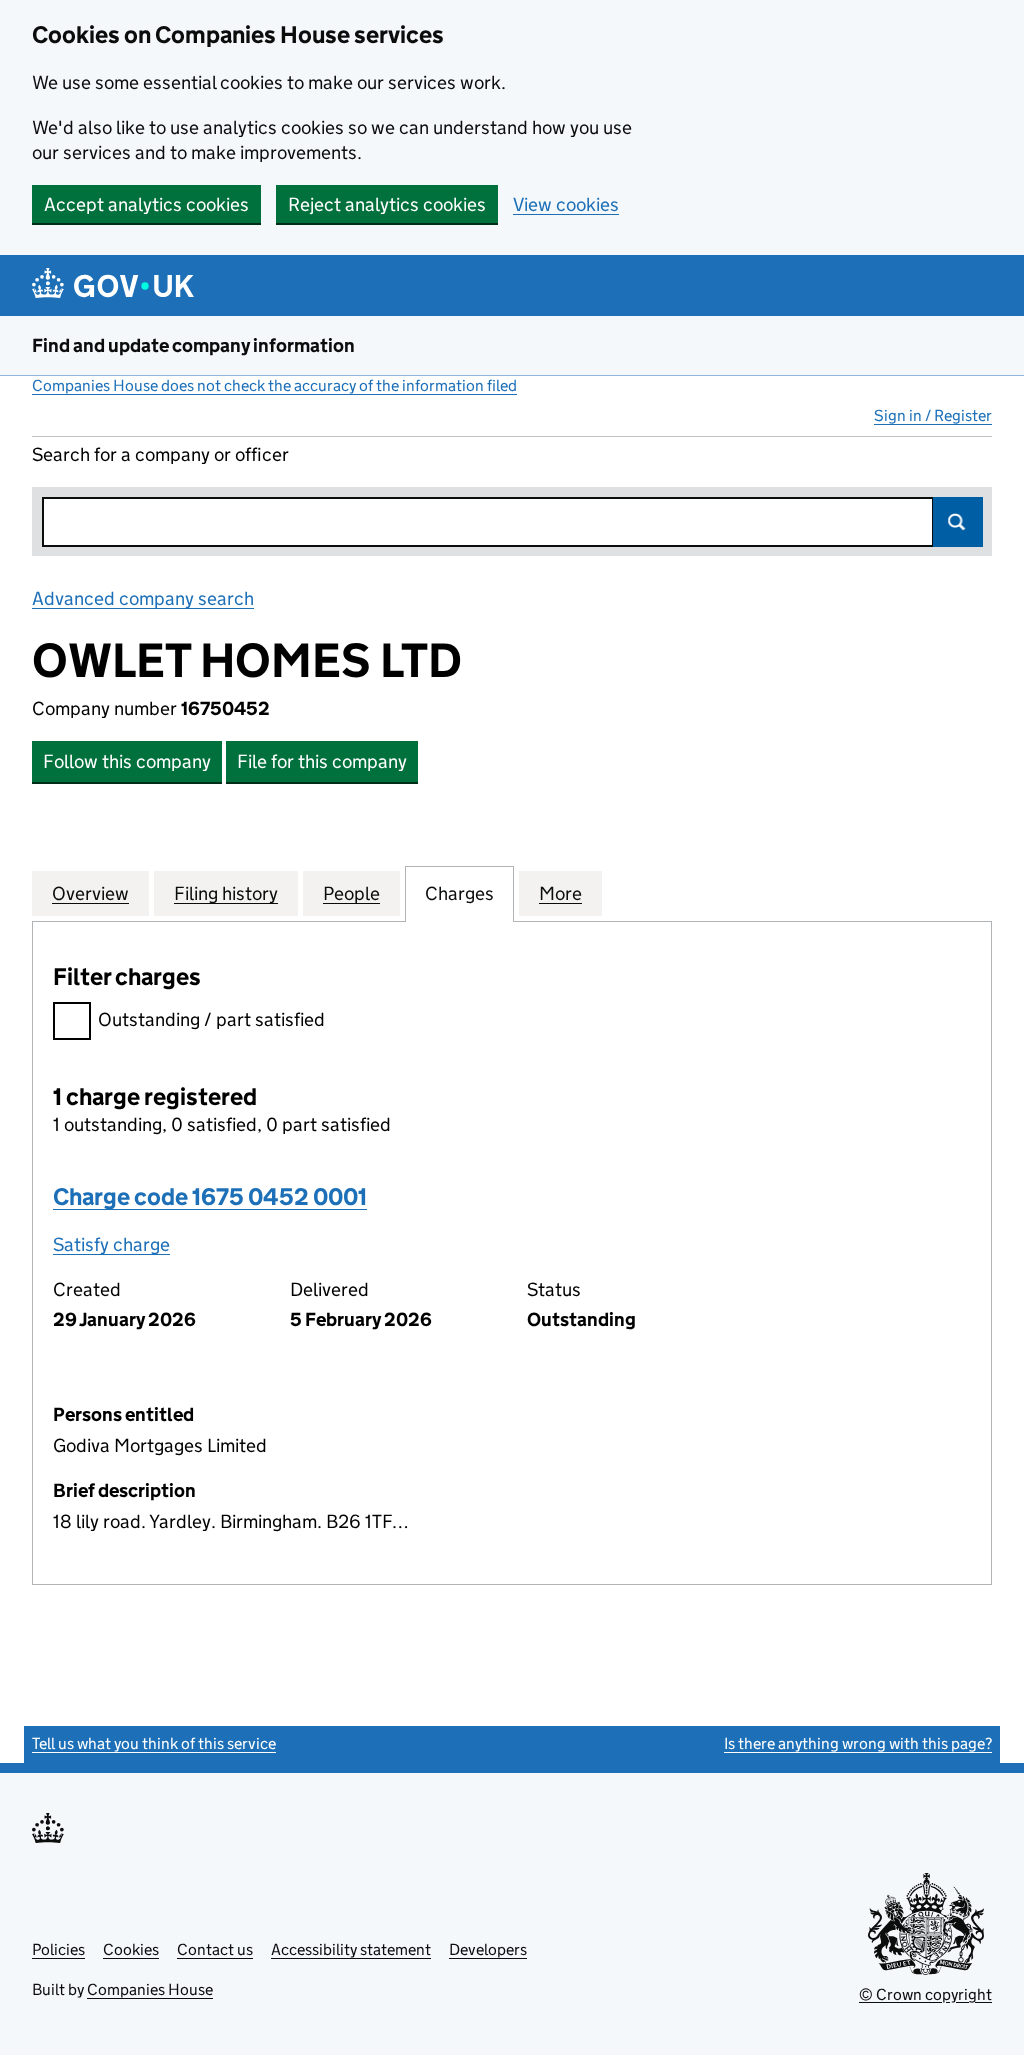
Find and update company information (193, 345)
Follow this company (127, 761)
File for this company (322, 761)
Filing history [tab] (226, 893)
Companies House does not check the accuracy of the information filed (274, 385)
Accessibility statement (351, 1949)
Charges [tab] (459, 893)
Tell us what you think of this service (154, 1743)
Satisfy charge (111, 1244)
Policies (58, 1949)
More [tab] (560, 893)
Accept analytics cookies (146, 204)
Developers (488, 1949)
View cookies (566, 204)
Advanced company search (143, 598)
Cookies (131, 1949)
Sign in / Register (933, 415)
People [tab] (351, 893)
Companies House (150, 1989)
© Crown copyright (925, 1994)
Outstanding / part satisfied (211, 1019)
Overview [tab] (90, 893)
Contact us (215, 1949)
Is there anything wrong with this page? (858, 1743)
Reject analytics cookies (387, 204)
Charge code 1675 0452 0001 (210, 1196)
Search (958, 522)
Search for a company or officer (160, 454)
